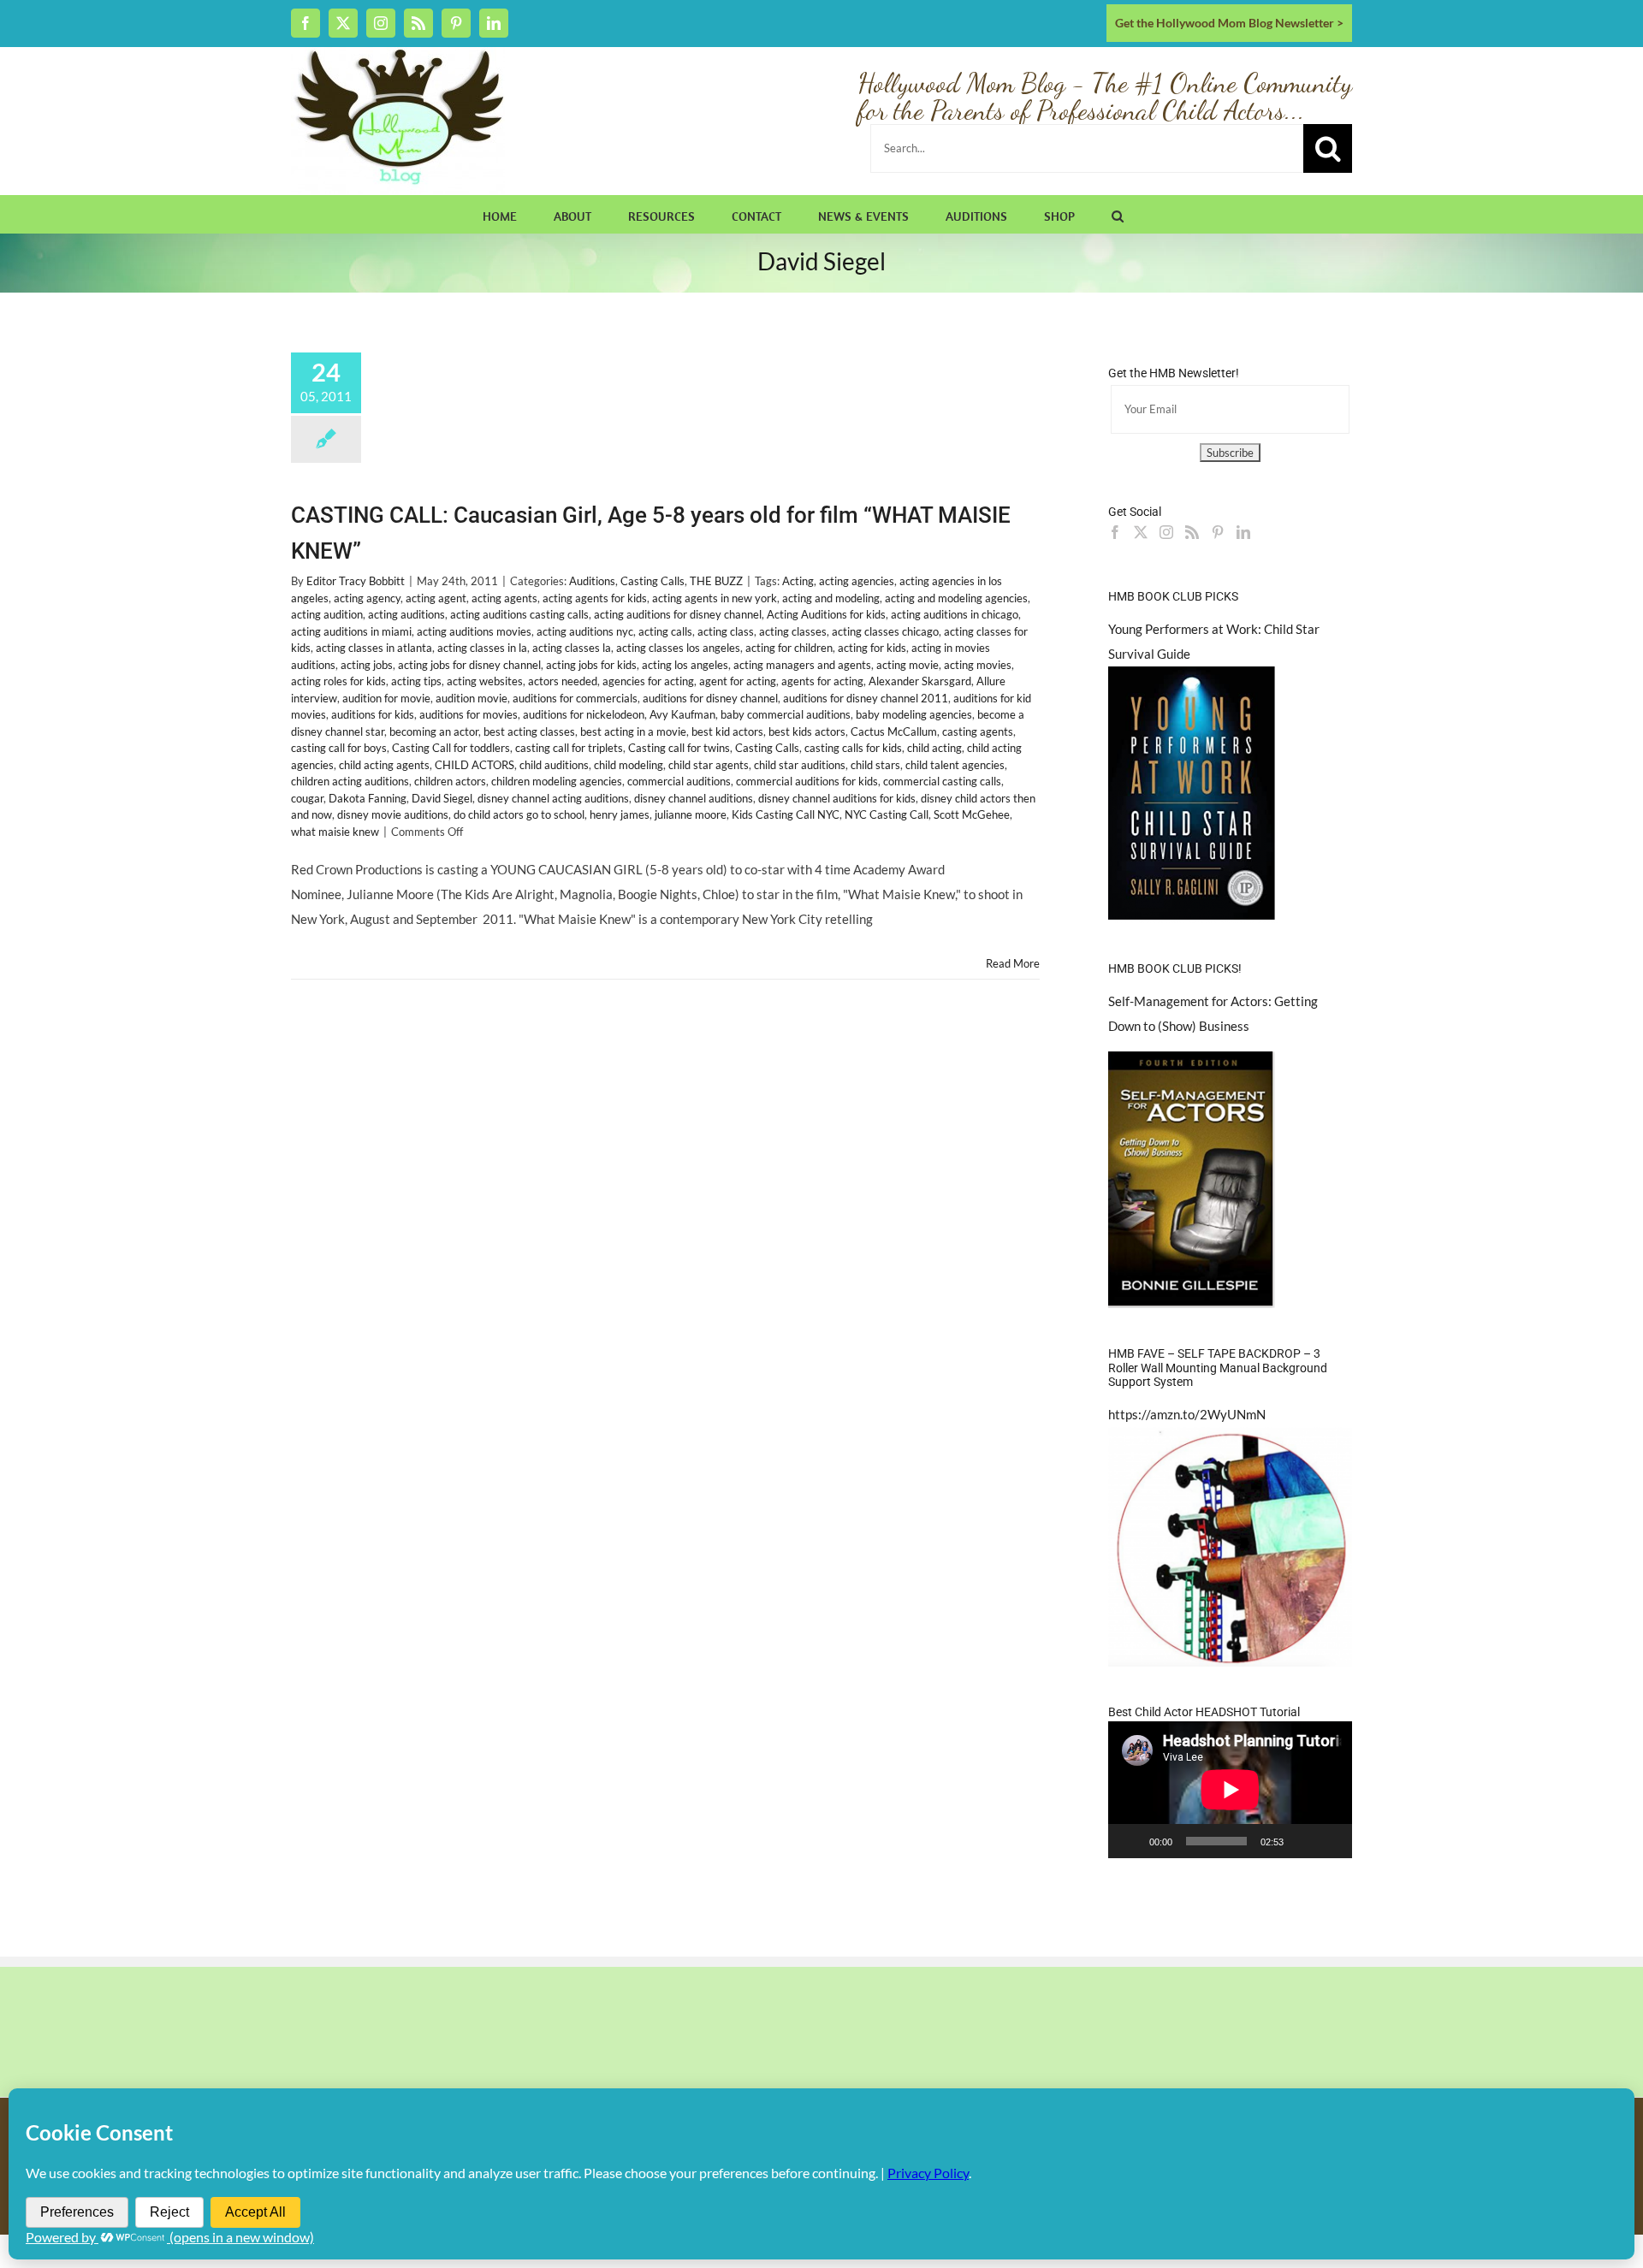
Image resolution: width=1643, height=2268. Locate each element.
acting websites (485, 681)
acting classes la (572, 648)
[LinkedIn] (1243, 532)
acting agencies (857, 581)
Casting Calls (652, 581)
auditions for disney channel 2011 (866, 698)
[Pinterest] (1218, 532)
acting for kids (872, 648)
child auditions (554, 765)
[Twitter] (1141, 532)
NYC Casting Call (887, 814)
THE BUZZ (716, 581)
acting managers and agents (802, 665)
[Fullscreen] (1330, 1841)
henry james (620, 814)
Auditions (592, 581)
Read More (1013, 963)
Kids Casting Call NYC (786, 814)
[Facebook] (1115, 532)
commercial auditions (679, 781)
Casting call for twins (679, 748)
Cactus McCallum (894, 731)
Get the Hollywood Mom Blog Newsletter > (1229, 23)
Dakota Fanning (368, 798)
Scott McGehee (972, 814)
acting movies (978, 665)
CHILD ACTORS (475, 765)
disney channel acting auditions (553, 798)
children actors (450, 781)
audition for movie (386, 698)
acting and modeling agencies (956, 598)
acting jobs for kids (591, 665)
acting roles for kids (338, 681)
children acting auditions (350, 781)
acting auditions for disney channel (678, 614)
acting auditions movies (474, 631)
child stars (875, 765)
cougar (307, 798)
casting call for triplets (569, 748)
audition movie (472, 698)
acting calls (665, 631)
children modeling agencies (557, 781)
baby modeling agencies (914, 714)
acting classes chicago (885, 631)
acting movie (908, 665)
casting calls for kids (853, 748)
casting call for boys (339, 748)
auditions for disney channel (710, 698)
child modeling (629, 765)
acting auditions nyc (585, 631)
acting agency (367, 598)
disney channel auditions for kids (837, 798)
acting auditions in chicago (955, 614)
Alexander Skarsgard (920, 681)
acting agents (504, 598)
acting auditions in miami (351, 631)
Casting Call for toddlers (451, 748)
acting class (726, 631)
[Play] (1130, 1841)
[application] (1230, 1790)
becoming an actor (434, 731)
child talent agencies (955, 765)
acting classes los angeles (678, 648)
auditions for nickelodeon (584, 714)
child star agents (709, 765)
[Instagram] (1166, 532)
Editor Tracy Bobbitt (356, 581)
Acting (798, 581)
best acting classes (529, 731)
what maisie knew (335, 832)
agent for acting (738, 681)
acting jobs (367, 665)
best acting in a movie (633, 731)
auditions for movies (469, 714)
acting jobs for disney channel (469, 665)
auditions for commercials (575, 698)
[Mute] (1302, 1841)
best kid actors (727, 731)
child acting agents (384, 765)
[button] (1118, 214)
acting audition (327, 614)
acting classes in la (482, 648)
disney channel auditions (694, 798)
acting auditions (406, 614)
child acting (934, 748)
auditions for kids (373, 714)
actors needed (563, 681)
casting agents (978, 731)
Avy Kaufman (682, 714)
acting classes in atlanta (374, 648)
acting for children (789, 648)
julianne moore (691, 814)
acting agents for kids (595, 598)
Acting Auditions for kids (826, 614)
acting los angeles (685, 665)
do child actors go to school (519, 814)
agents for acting (822, 681)
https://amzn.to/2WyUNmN (1187, 1414)
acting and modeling (831, 598)
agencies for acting (648, 681)
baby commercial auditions (786, 714)
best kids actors (807, 731)
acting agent (436, 598)
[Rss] (1192, 532)
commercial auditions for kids (807, 781)
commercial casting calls (942, 781)
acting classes (793, 631)
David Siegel (442, 798)
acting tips (416, 681)
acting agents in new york (715, 598)
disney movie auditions (393, 814)
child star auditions (800, 765)
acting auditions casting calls (519, 614)
